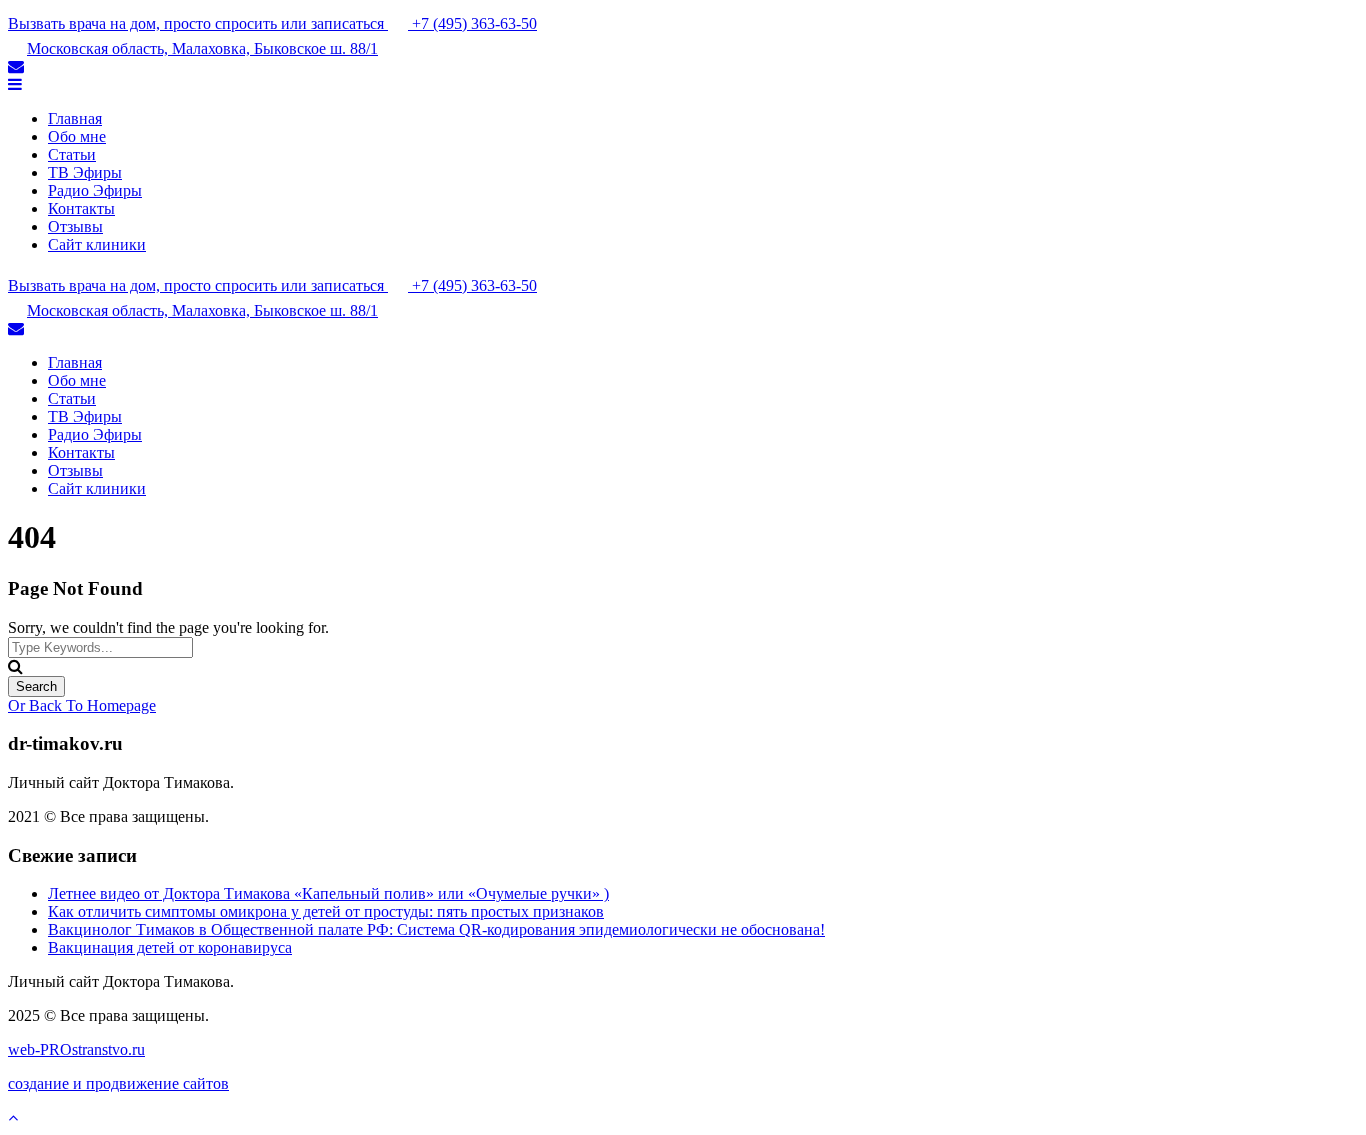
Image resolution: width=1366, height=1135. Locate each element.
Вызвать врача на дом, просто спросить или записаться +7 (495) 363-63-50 (272, 23)
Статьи (72, 154)
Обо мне (77, 136)
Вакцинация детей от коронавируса (170, 947)
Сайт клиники (97, 244)
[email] (16, 66)
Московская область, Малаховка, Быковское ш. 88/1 (202, 48)
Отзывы (75, 226)
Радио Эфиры (95, 190)
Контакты (81, 208)
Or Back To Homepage (82, 705)
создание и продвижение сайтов (118, 1083)
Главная (75, 118)
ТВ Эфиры (85, 172)
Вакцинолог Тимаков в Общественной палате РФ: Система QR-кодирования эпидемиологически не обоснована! (436, 929)
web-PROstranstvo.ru (76, 1049)
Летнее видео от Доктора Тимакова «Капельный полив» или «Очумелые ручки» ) (328, 893)
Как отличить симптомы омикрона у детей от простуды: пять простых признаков (326, 911)
